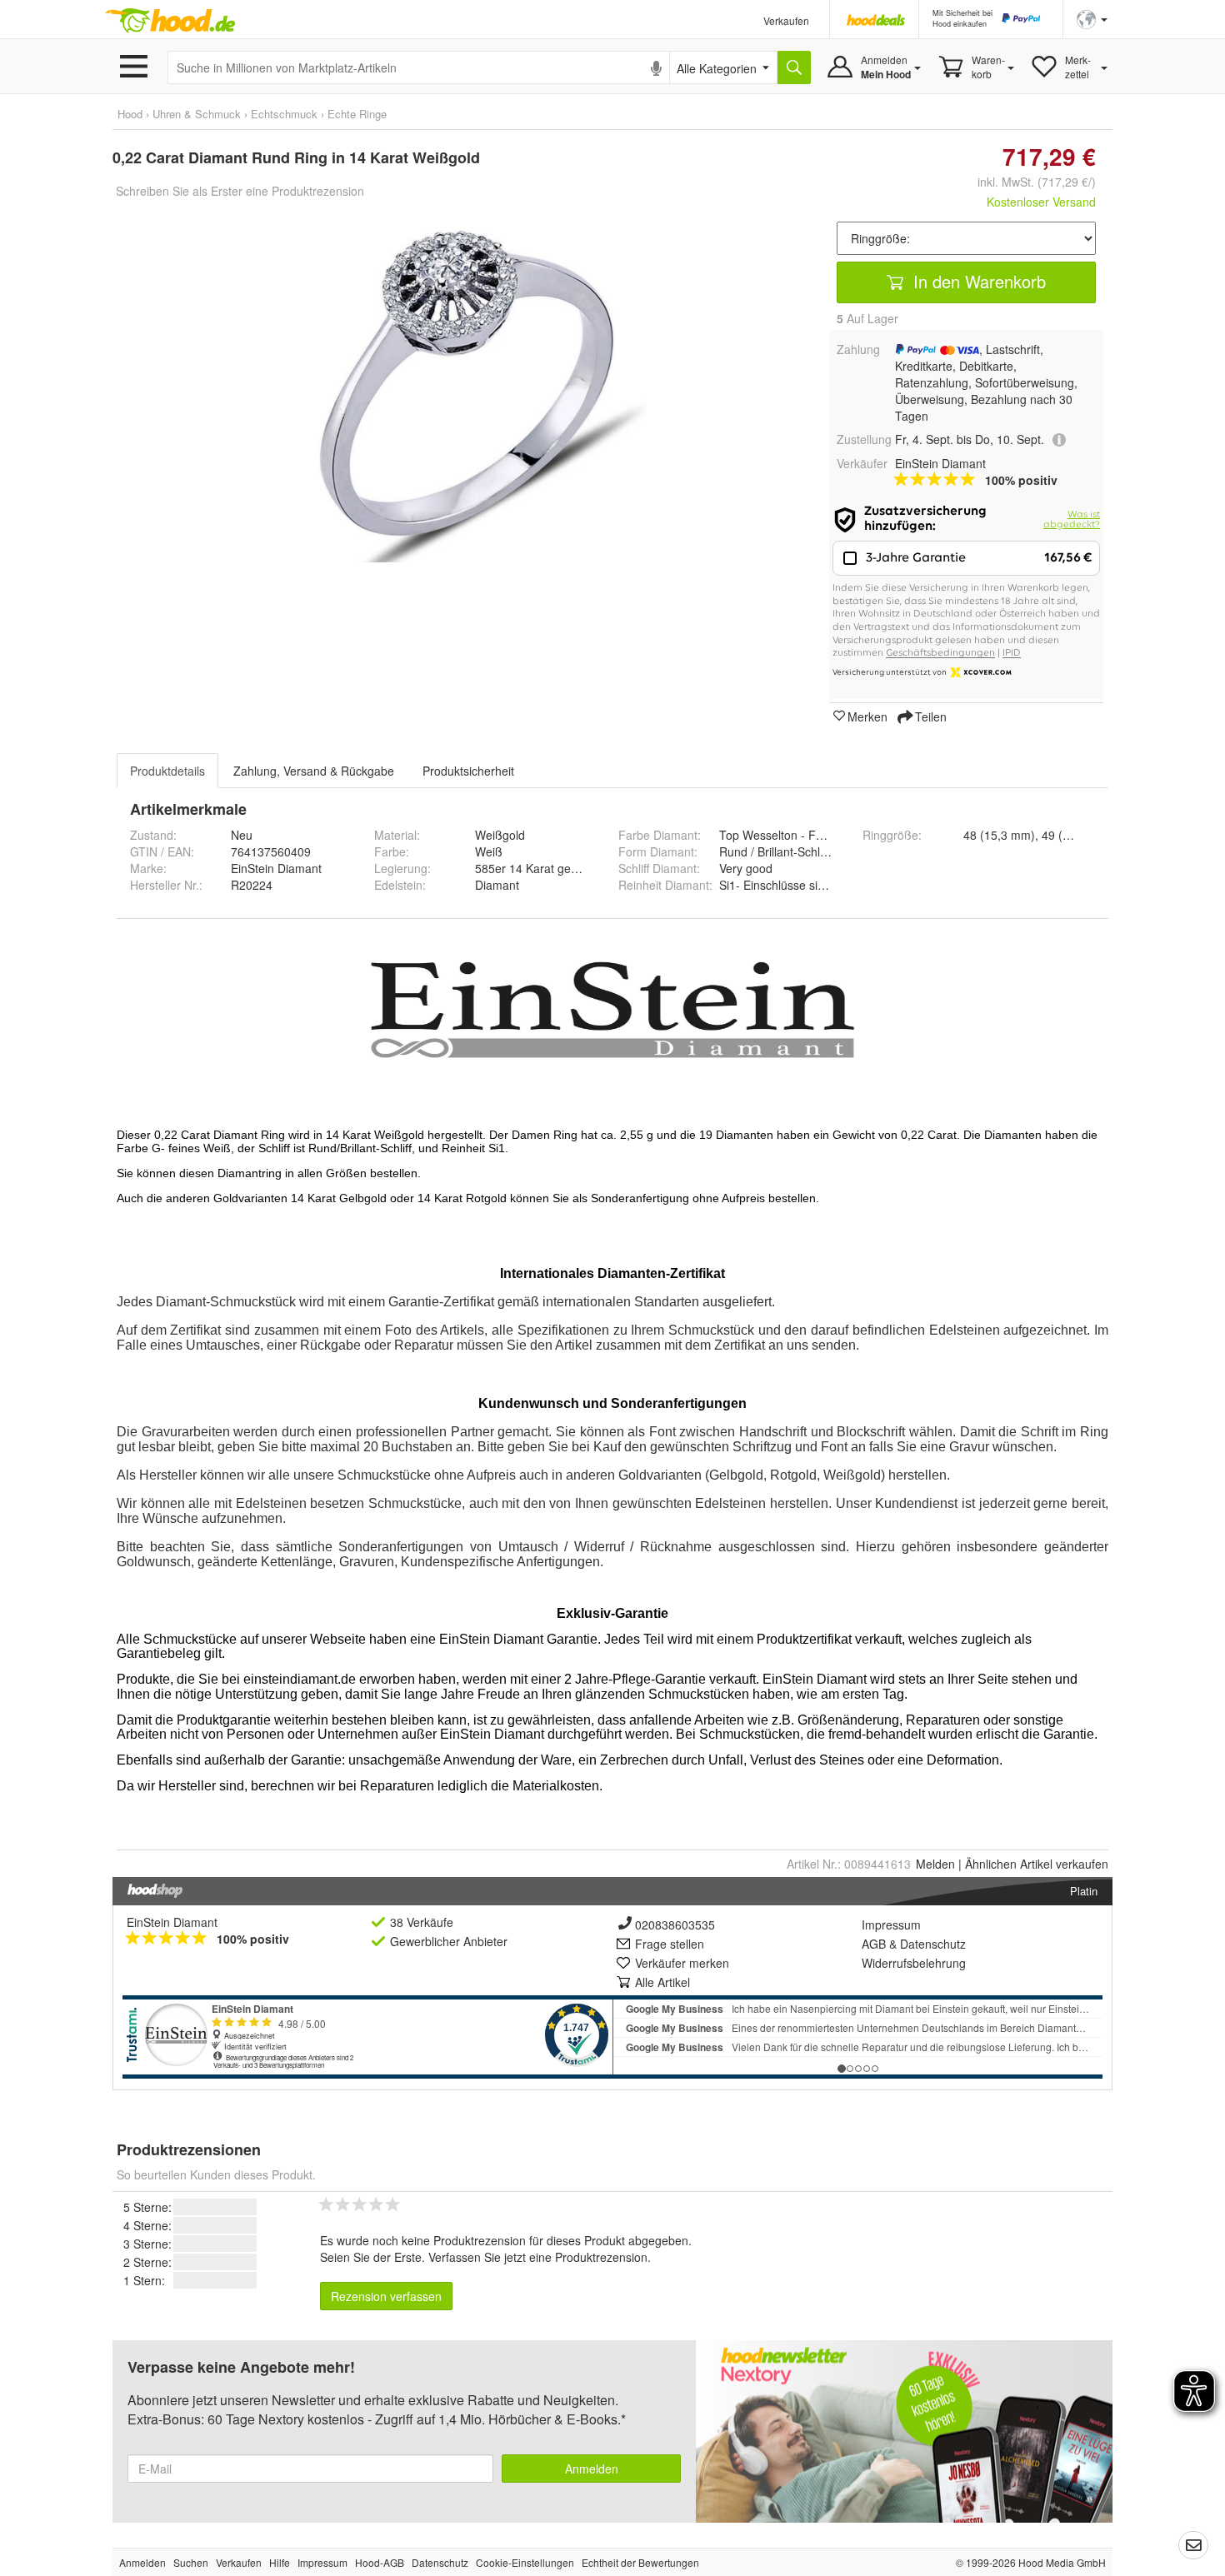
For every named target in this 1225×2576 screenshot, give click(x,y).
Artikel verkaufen (1037, 1864)
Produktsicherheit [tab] (468, 771)
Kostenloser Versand (1041, 202)
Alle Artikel (662, 1982)
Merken (867, 716)
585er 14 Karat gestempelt (545, 868)
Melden (935, 1864)
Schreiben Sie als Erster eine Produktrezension (240, 191)
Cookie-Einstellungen (525, 2562)
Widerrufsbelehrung (914, 1963)
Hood (130, 114)
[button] (1092, 18)
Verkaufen (786, 20)
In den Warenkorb (977, 281)
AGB (874, 1944)
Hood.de (170, 21)
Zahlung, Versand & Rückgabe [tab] (314, 771)
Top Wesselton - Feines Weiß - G (807, 835)
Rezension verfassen (386, 2296)
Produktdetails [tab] (167, 771)
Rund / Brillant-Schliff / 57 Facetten (810, 851)
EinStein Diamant (172, 1922)
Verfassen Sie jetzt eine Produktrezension (538, 2257)
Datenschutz (933, 1944)
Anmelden (592, 2469)
